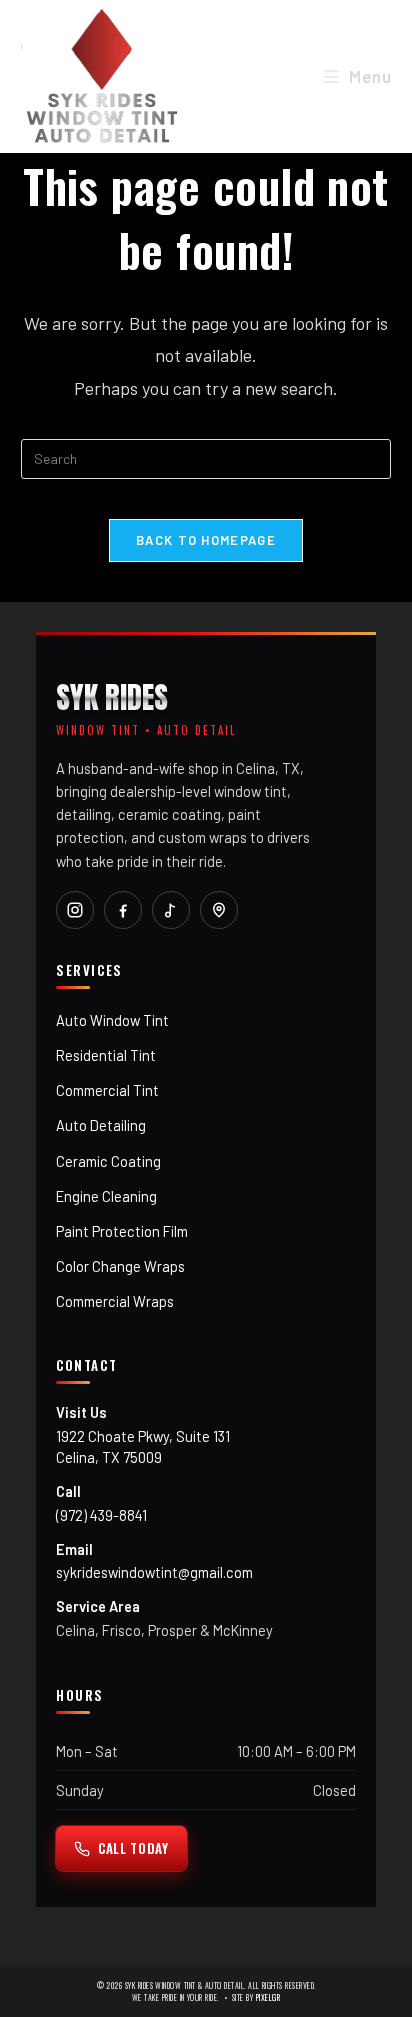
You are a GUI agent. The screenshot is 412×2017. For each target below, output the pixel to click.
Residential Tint (106, 1055)
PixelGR (268, 1997)
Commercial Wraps (115, 1301)
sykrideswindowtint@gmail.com (154, 1572)
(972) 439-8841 (101, 1515)
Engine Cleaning (106, 1196)
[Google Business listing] (219, 910)
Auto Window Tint (112, 1020)
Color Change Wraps (120, 1266)
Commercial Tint (107, 1090)
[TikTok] (171, 910)
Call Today (133, 1848)
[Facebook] (123, 910)
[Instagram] (75, 910)
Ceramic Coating (108, 1161)
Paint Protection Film (122, 1231)
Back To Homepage (206, 540)
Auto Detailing (101, 1125)
